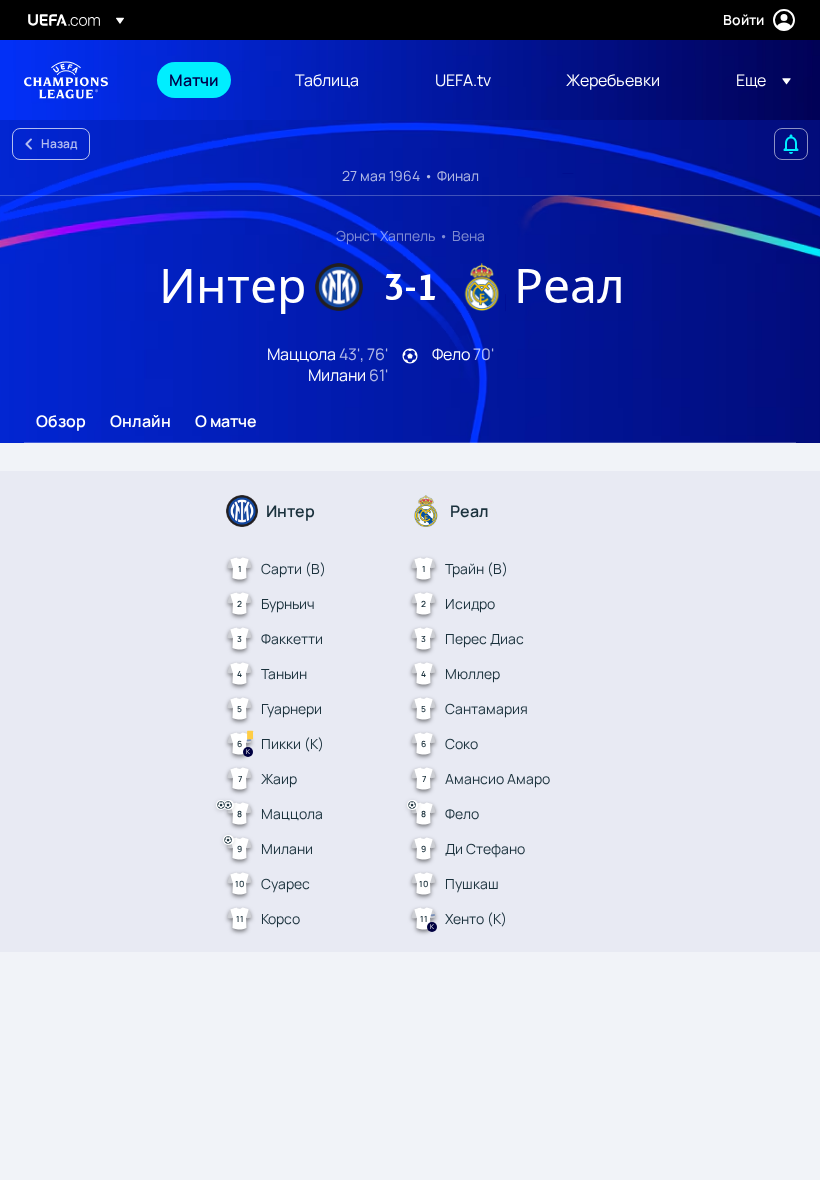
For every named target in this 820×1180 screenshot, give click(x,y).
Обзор (61, 422)
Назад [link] (59, 143)
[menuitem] (207, 80)
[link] (194, 80)
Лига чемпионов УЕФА (66, 80)
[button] (757, 80)
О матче (226, 422)
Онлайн (140, 422)
